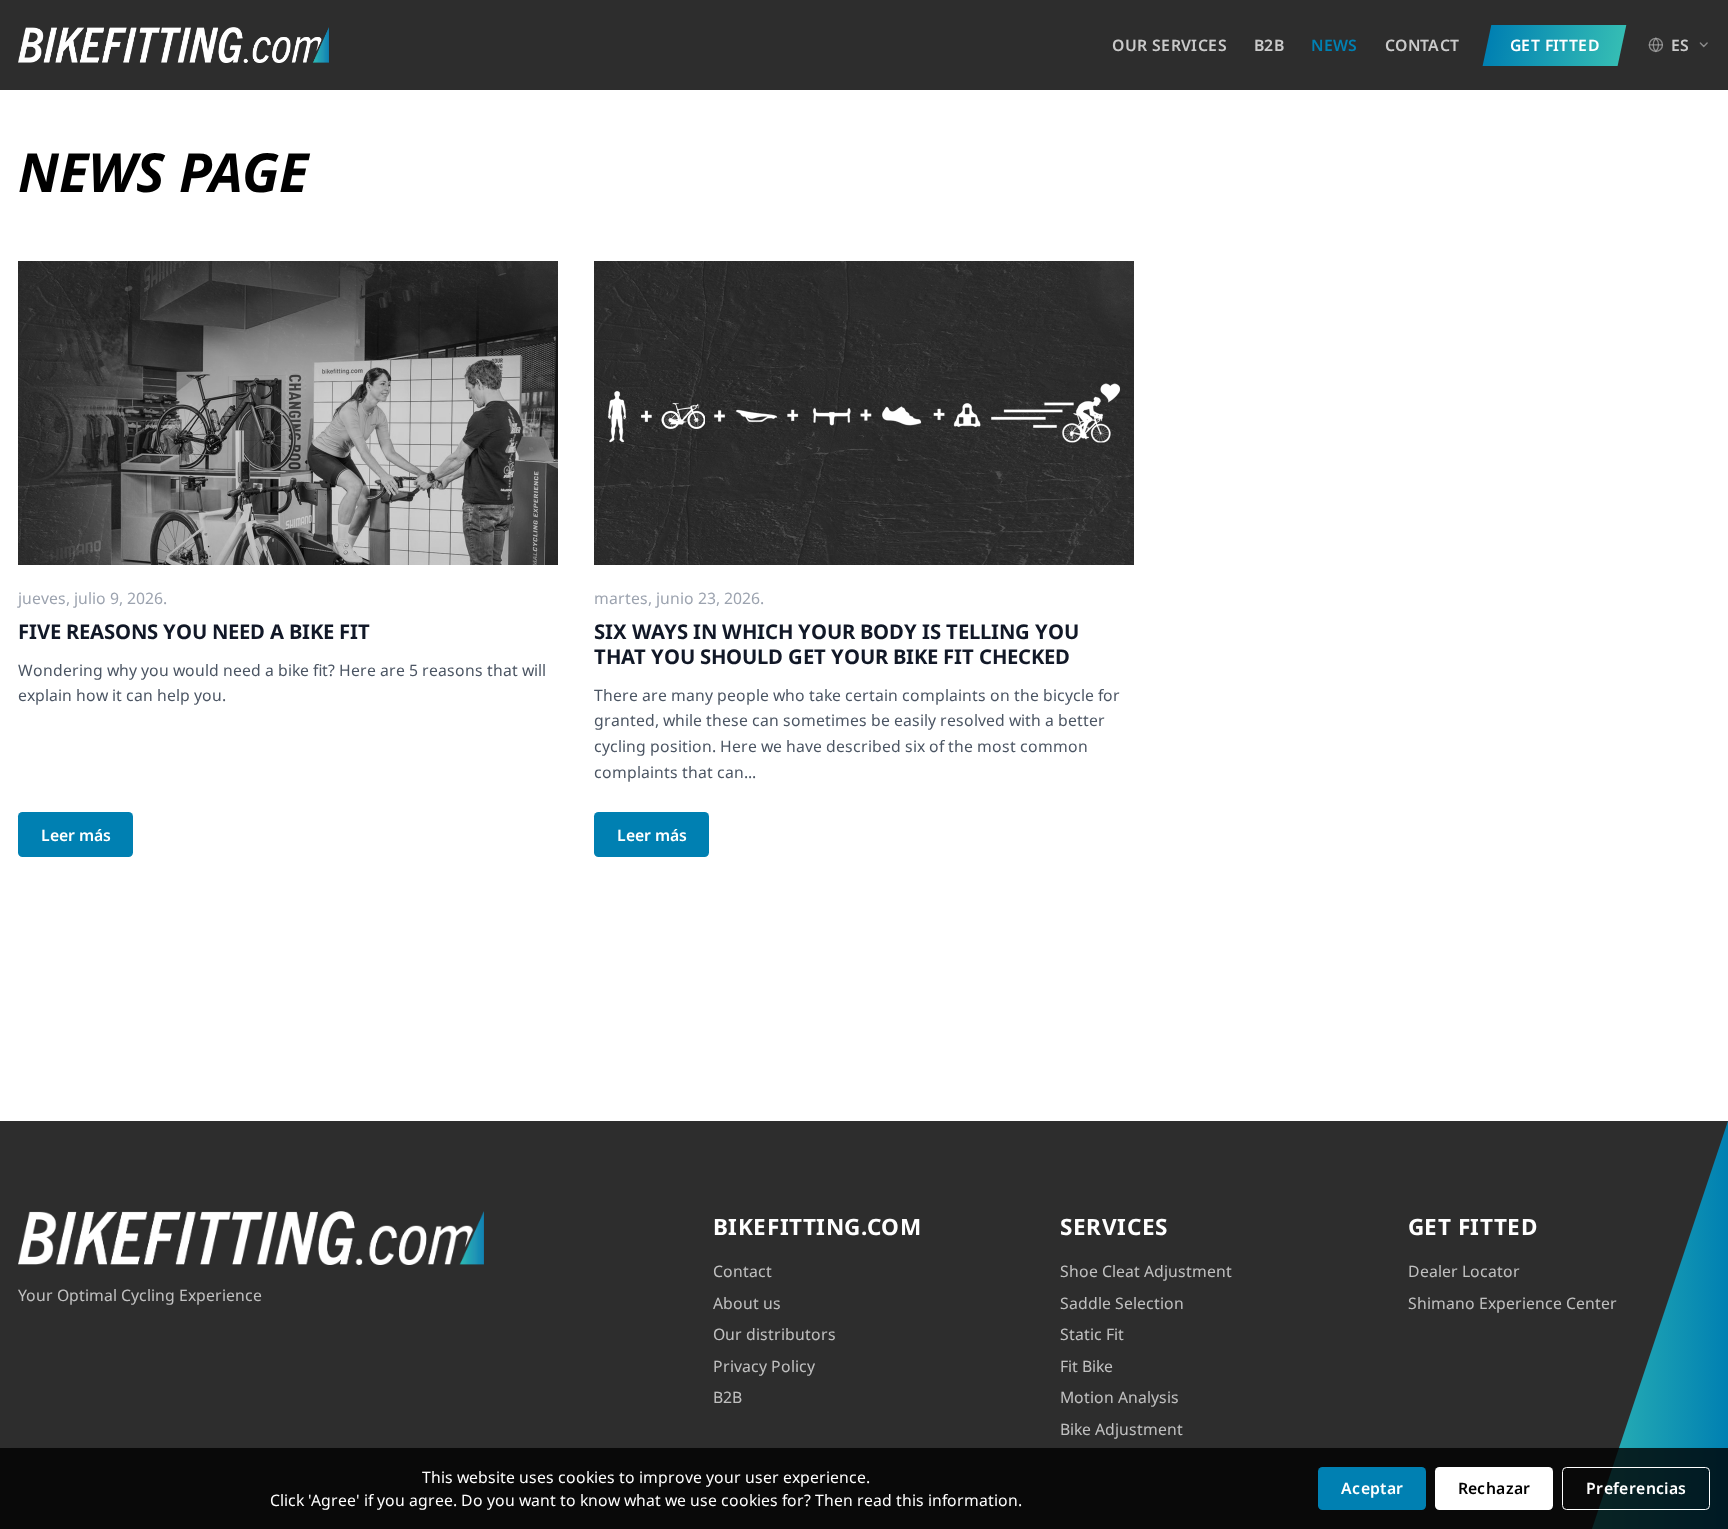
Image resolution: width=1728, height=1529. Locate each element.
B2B (1269, 45)
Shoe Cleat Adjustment (1146, 1271)
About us (747, 1303)
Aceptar (1372, 1488)
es (1680, 45)
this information (957, 1500)
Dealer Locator (1464, 1271)
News (1334, 45)
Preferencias (1636, 1488)
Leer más (76, 835)
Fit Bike (1086, 1366)
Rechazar (1494, 1488)
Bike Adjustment (1121, 1429)
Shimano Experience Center (1512, 1303)
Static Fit (1092, 1334)
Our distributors (774, 1334)
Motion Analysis (1119, 1397)
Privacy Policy (764, 1366)
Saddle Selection (1122, 1303)
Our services (1169, 45)
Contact (1422, 45)
